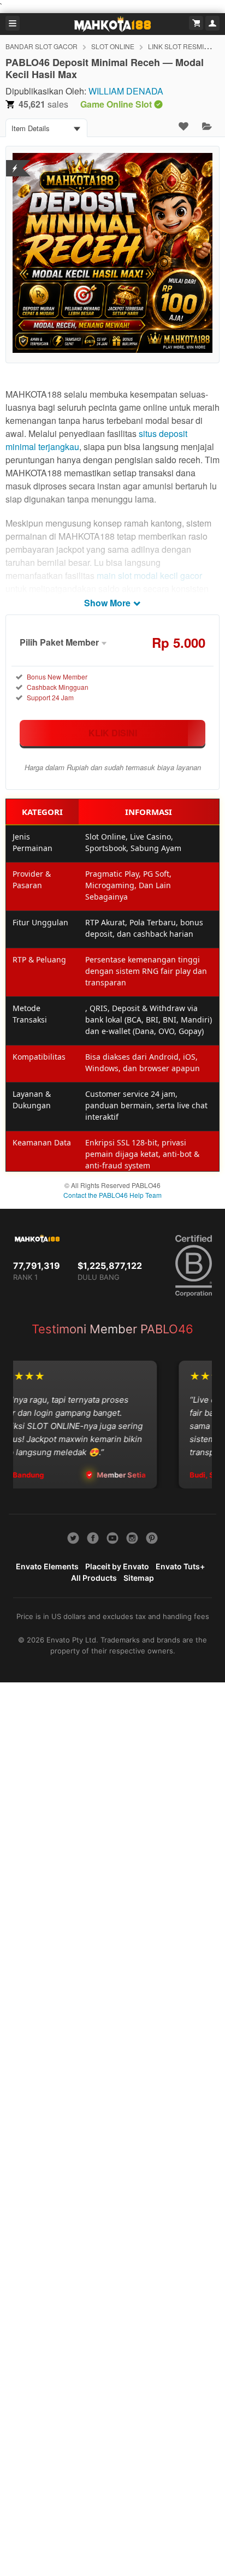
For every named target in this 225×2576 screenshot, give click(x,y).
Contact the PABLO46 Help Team (112, 1195)
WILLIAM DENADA (126, 91)
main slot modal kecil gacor (149, 575)
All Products (94, 1578)
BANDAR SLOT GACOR (42, 46)
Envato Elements (47, 1566)
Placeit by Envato (117, 1566)
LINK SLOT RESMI (176, 46)
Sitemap (139, 1578)
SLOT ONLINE (113, 46)
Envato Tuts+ (180, 1566)
